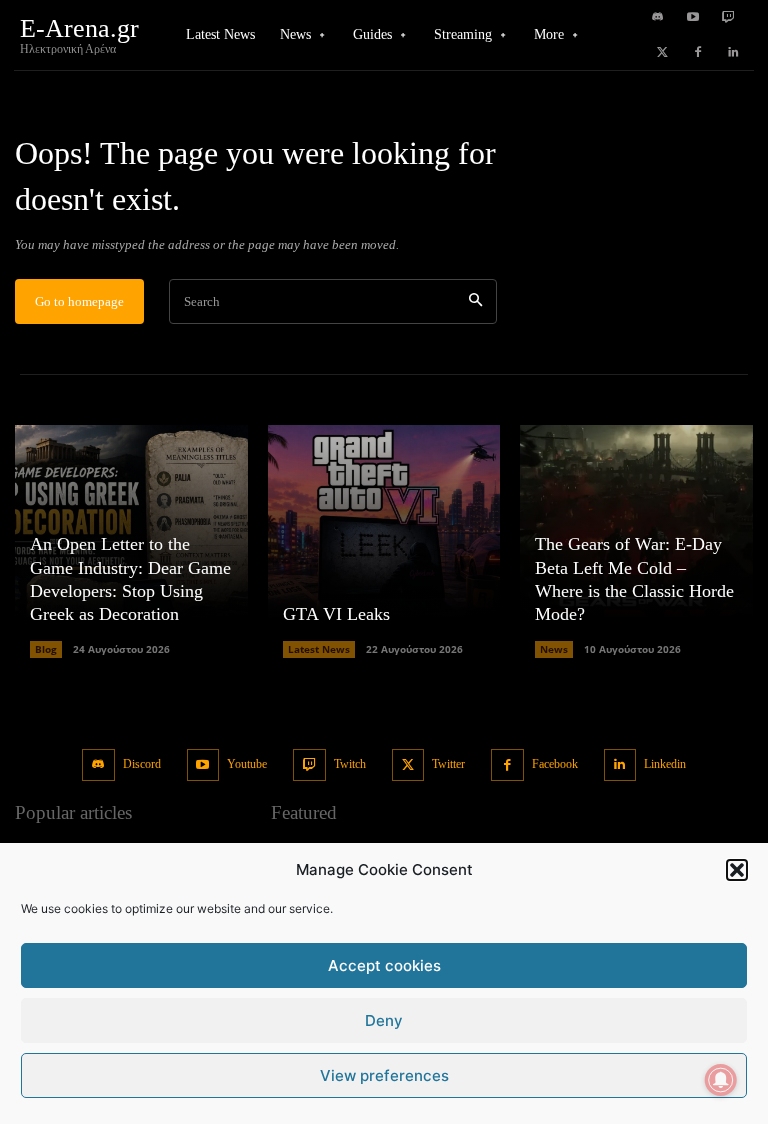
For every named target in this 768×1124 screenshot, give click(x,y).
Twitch (350, 764)
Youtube (247, 764)
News (554, 649)
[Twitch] (728, 18)
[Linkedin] (733, 53)
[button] (737, 870)
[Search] (475, 301)
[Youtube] (693, 18)
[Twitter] (663, 53)
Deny (384, 1020)
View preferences (384, 1075)
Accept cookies (384, 965)
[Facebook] (698, 53)
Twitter (448, 764)
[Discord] (658, 18)
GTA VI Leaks (336, 614)
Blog (46, 649)
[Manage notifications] (721, 1080)
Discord (142, 764)
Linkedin (665, 764)
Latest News (319, 649)
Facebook (555, 764)
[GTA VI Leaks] (384, 541)
